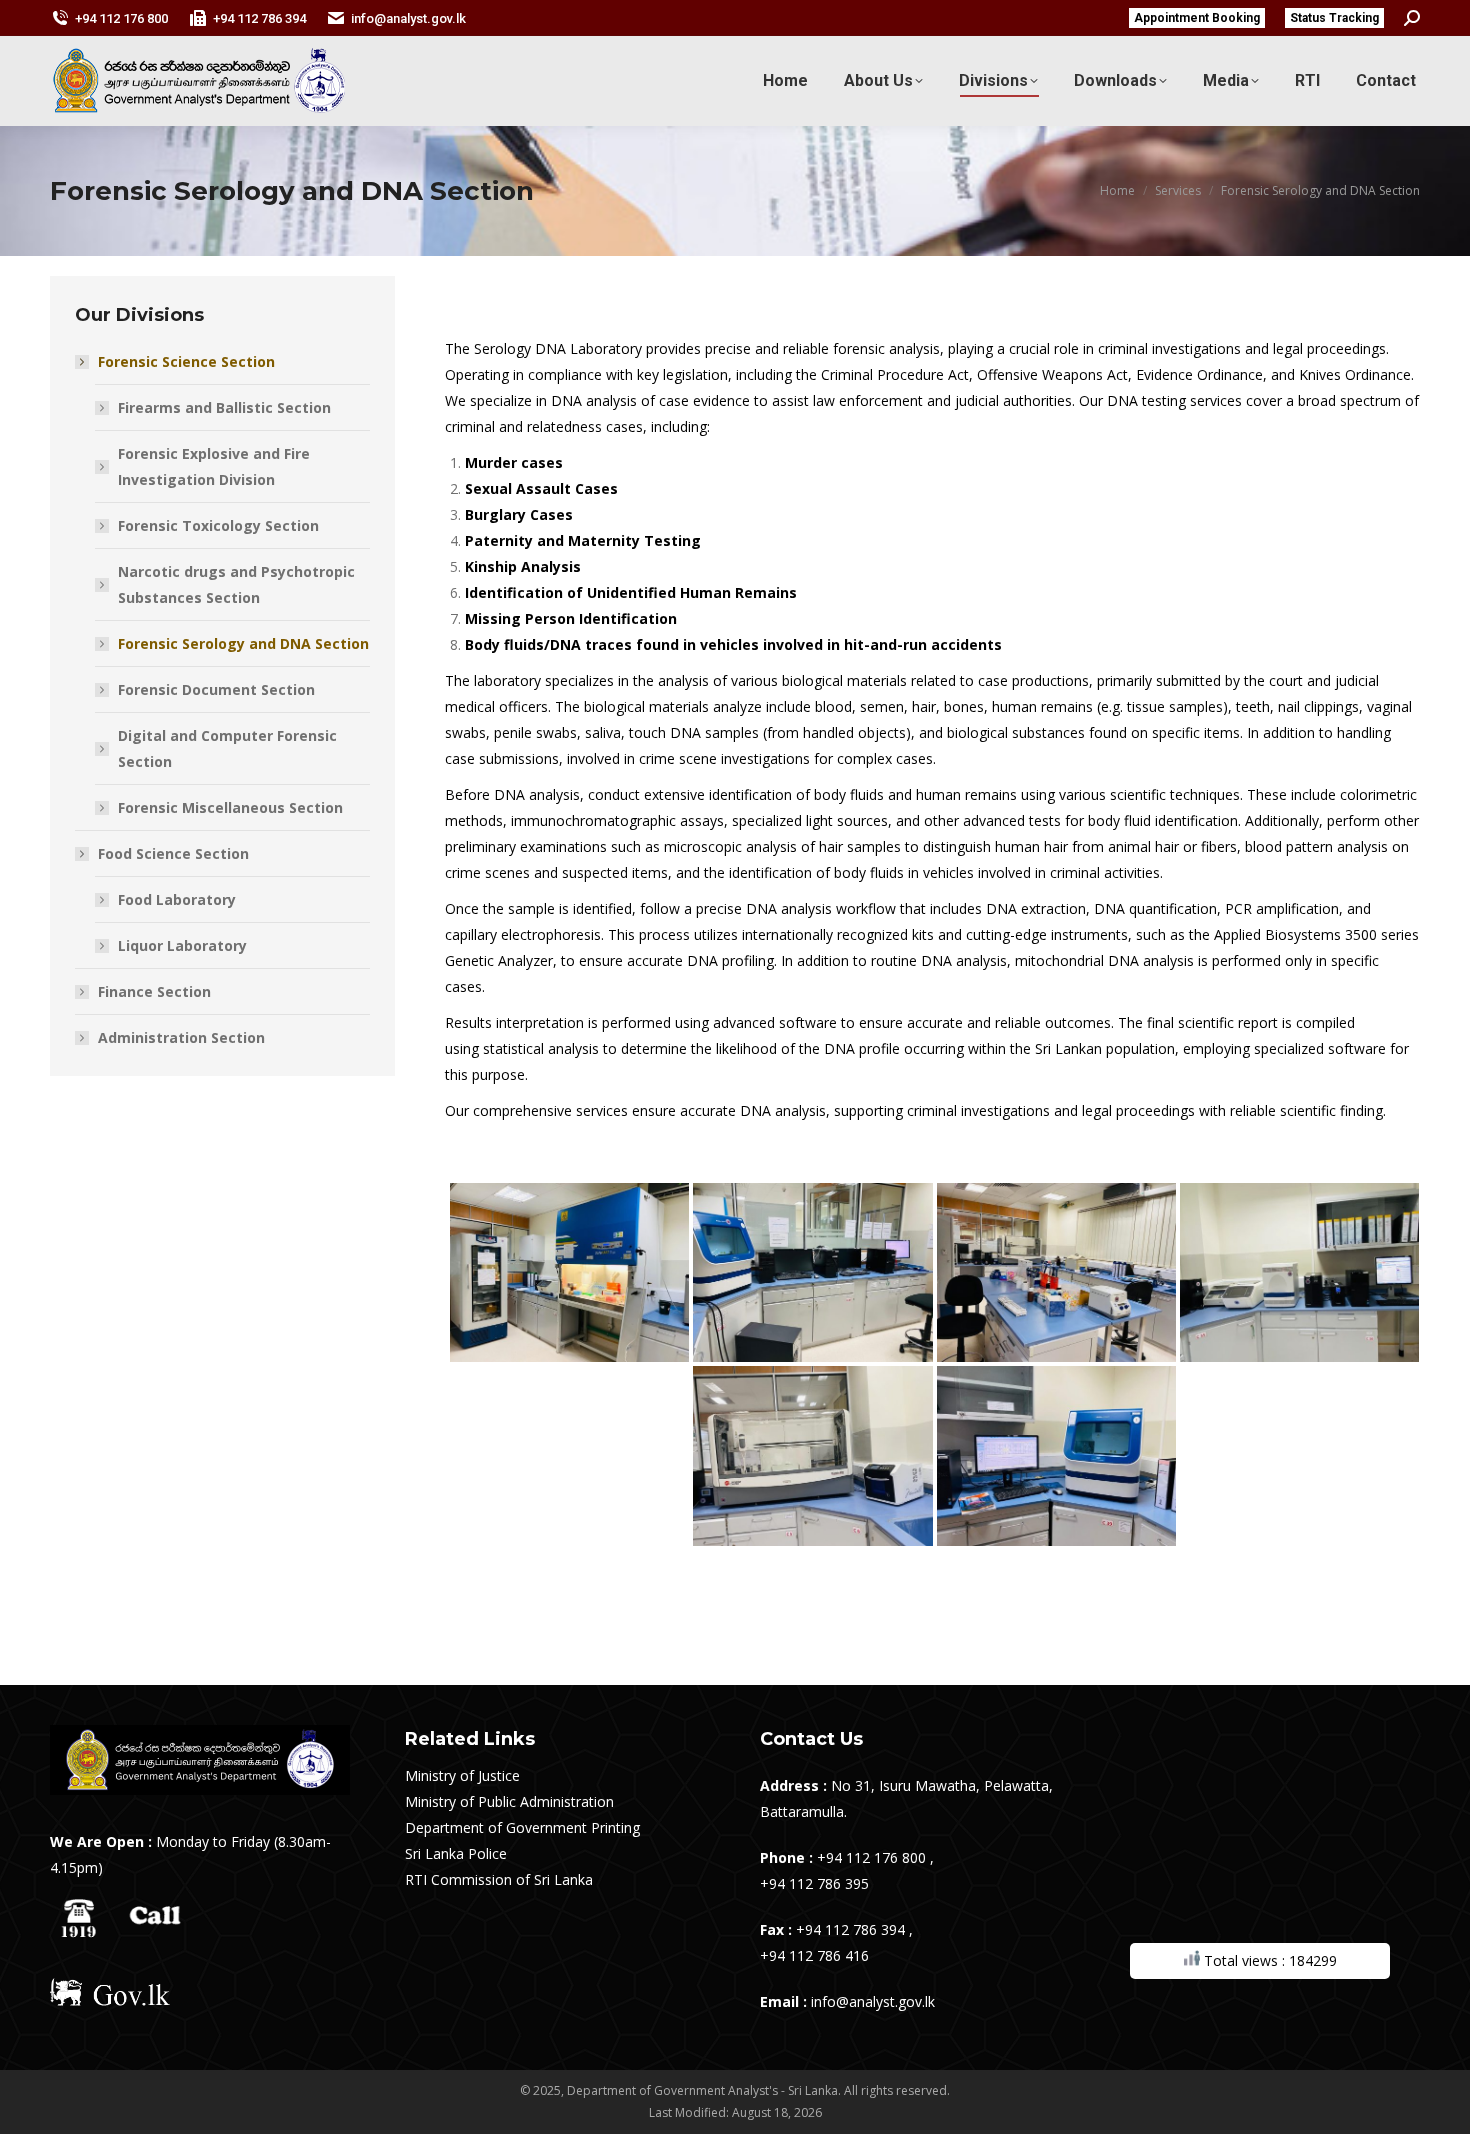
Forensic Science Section (186, 361)
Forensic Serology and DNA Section (243, 643)
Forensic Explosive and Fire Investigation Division (214, 466)
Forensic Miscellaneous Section (230, 807)
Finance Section (154, 991)
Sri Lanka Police (456, 1853)
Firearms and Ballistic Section (224, 407)
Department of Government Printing (522, 1827)
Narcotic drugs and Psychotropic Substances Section (236, 584)
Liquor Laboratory (182, 945)
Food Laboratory (177, 899)
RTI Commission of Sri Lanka (499, 1879)
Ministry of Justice (462, 1775)
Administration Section (181, 1037)
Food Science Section (173, 853)
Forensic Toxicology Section (218, 525)
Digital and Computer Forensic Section (227, 748)
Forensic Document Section (216, 689)
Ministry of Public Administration (509, 1801)
